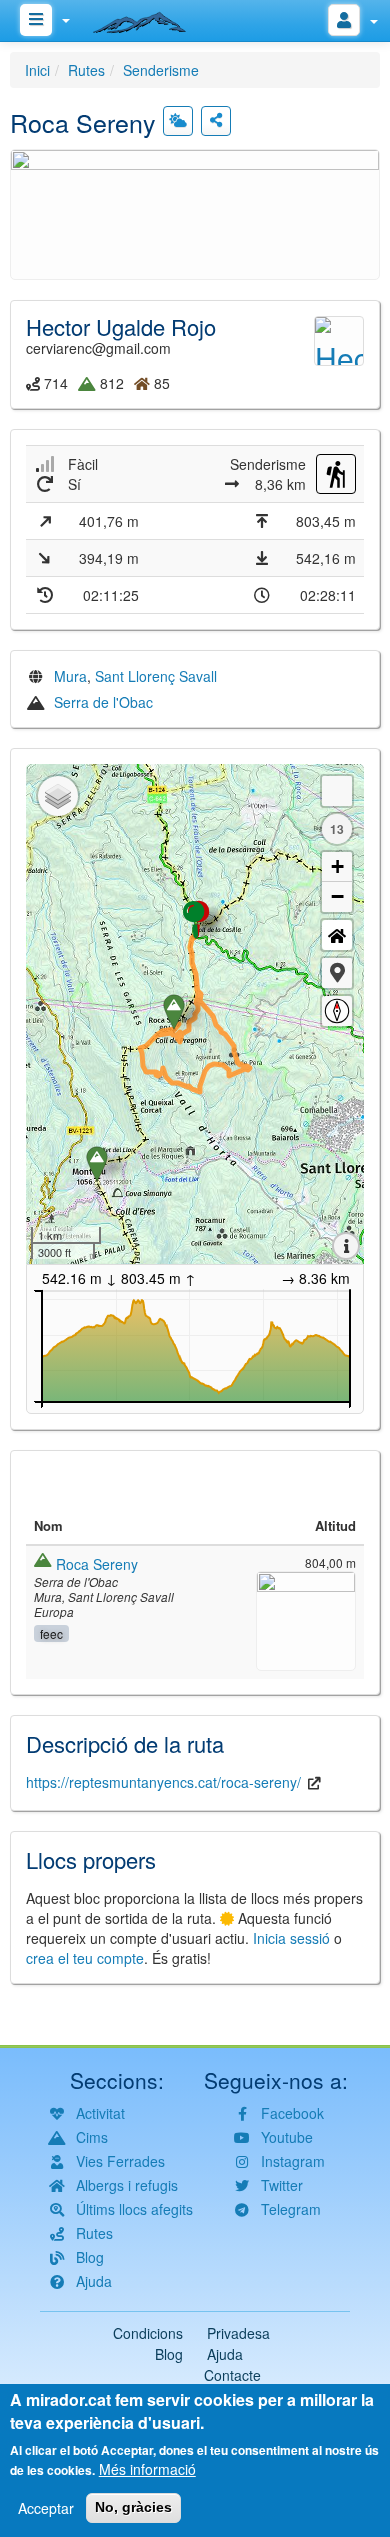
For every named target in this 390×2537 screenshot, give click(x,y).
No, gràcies (133, 2507)
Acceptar (46, 2508)
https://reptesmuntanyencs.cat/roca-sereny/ (163, 1782)
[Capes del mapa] (58, 796)
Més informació (147, 2469)
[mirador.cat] (150, 18)
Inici (37, 70)
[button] (195, 212)
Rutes (86, 70)
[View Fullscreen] (337, 791)
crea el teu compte (85, 1958)
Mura (70, 676)
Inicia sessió (291, 1938)
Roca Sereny (97, 1564)
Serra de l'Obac (103, 702)
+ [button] (337, 866)
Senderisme (161, 70)
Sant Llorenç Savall (156, 676)
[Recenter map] (337, 935)
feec (51, 1633)
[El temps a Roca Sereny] (178, 121)
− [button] (337, 896)
